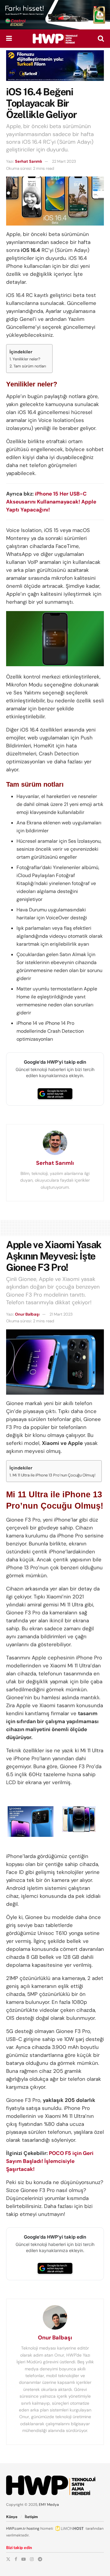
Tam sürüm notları (30, 366)
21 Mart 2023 (61, 1314)
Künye (12, 2517)
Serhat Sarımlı (28, 161)
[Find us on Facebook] (16, 2559)
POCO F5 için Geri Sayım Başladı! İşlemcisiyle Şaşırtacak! (50, 2161)
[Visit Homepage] (55, 39)
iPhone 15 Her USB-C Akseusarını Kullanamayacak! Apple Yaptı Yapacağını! (51, 502)
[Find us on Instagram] (32, 2559)
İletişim (31, 2517)
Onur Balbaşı (27, 1314)
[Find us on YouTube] (24, 2559)
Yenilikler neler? (26, 359)
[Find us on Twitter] (8, 2559)
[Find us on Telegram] (40, 2559)
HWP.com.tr (16, 2529)
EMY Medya (49, 2505)
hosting (33, 2529)
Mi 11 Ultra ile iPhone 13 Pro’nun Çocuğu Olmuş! (54, 1475)
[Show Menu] (9, 39)
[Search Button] (101, 39)
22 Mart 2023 (64, 161)
